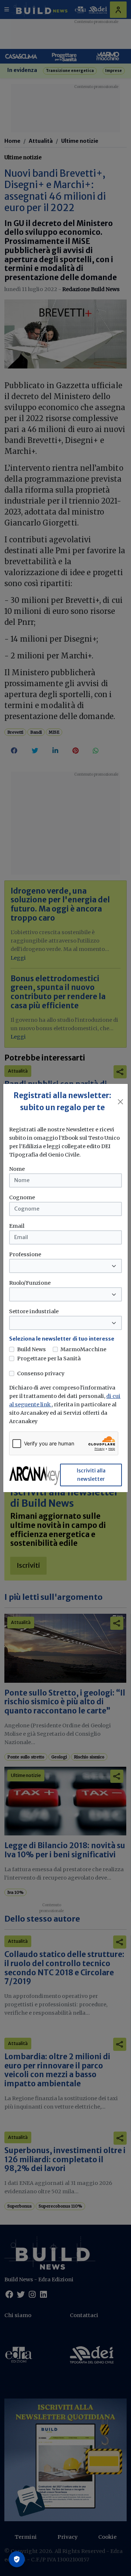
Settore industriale (34, 1311)
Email (17, 1226)
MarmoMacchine (83, 1349)
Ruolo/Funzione (30, 1283)
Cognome (22, 1197)
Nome (17, 1169)
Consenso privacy (41, 1373)
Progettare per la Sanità (49, 1358)
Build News (31, 1349)
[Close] (120, 1102)
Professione (25, 1254)
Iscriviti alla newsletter (91, 1475)
